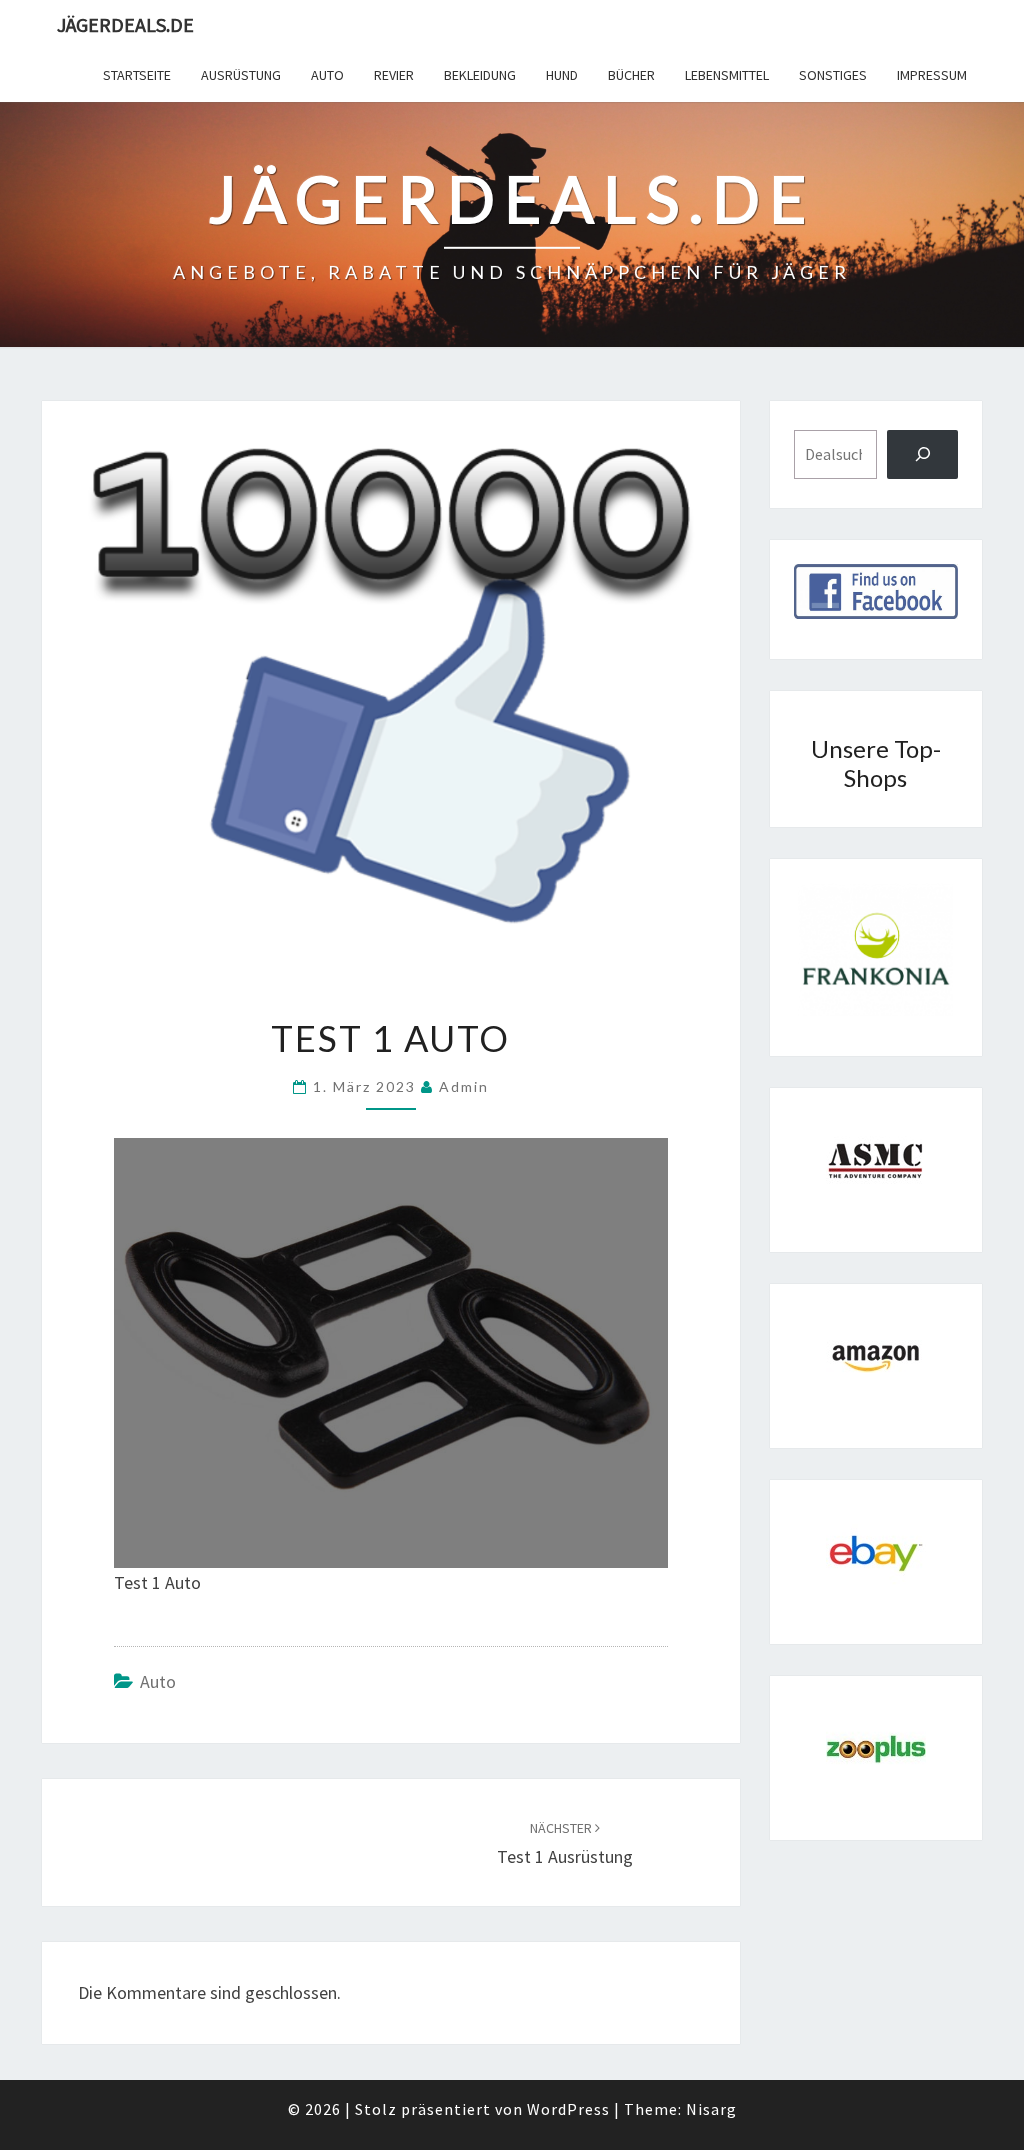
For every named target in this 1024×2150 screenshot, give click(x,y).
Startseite (137, 75)
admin (464, 1086)
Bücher (631, 75)
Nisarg (711, 2109)
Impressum (932, 75)
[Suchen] (922, 454)
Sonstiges (833, 75)
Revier (394, 75)
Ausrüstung (241, 75)
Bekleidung (480, 75)
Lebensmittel (727, 75)
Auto (327, 75)
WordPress (568, 2109)
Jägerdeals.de (125, 24)
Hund (562, 75)
